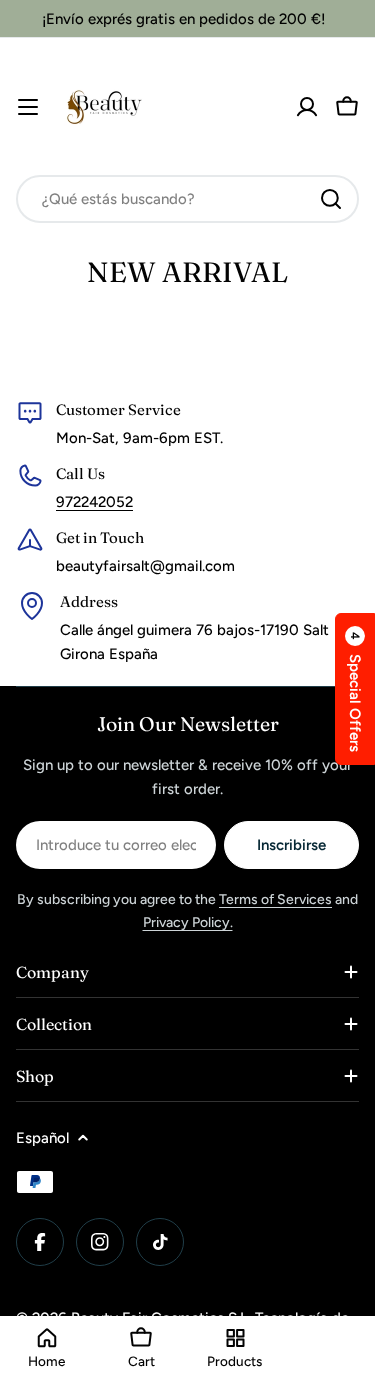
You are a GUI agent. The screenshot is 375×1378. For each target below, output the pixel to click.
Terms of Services (275, 899)
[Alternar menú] (28, 107)
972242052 (94, 502)
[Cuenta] (307, 107)
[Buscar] (331, 199)
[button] (355, 689)
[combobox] (187, 199)
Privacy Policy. (188, 922)
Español (42, 1138)
